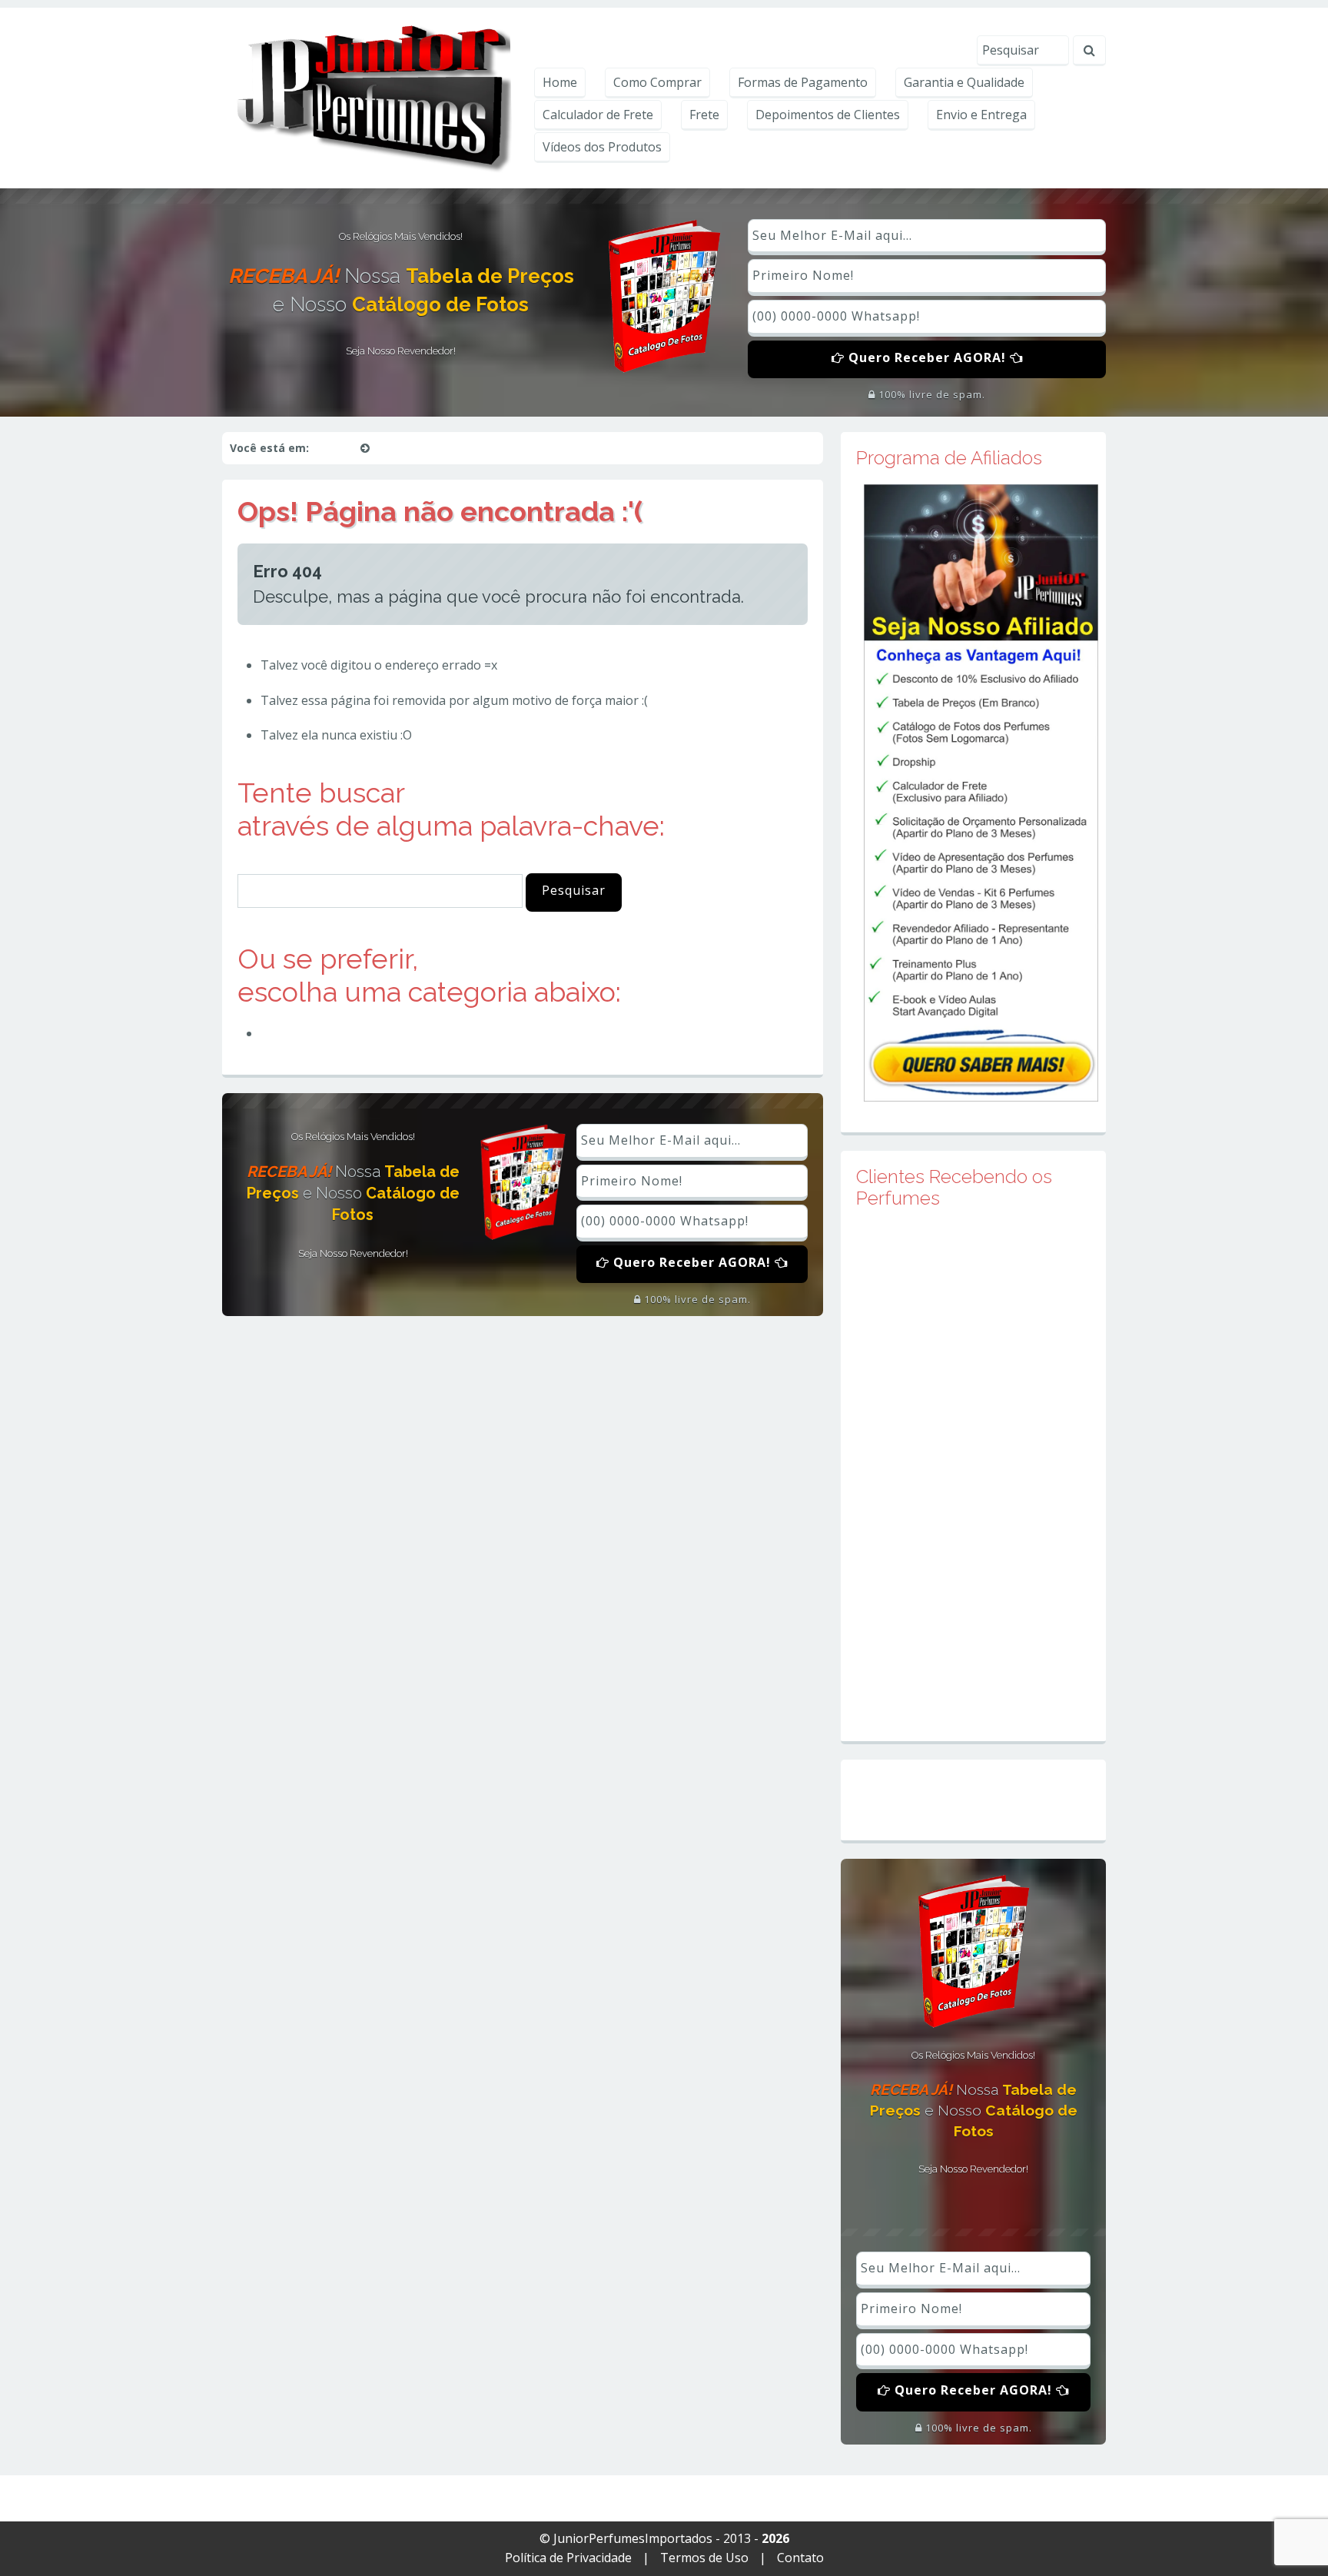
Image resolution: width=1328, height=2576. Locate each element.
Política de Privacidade (568, 2558)
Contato (800, 2558)
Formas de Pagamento (803, 82)
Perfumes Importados (332, 1033)
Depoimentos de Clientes (828, 115)
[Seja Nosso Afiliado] (981, 792)
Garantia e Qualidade (964, 82)
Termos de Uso (704, 2558)
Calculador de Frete (598, 115)
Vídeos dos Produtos (602, 147)
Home (560, 82)
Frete (704, 115)
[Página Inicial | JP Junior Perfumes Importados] (371, 97)
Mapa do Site (973, 1800)
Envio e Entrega (981, 115)
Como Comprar (657, 82)
